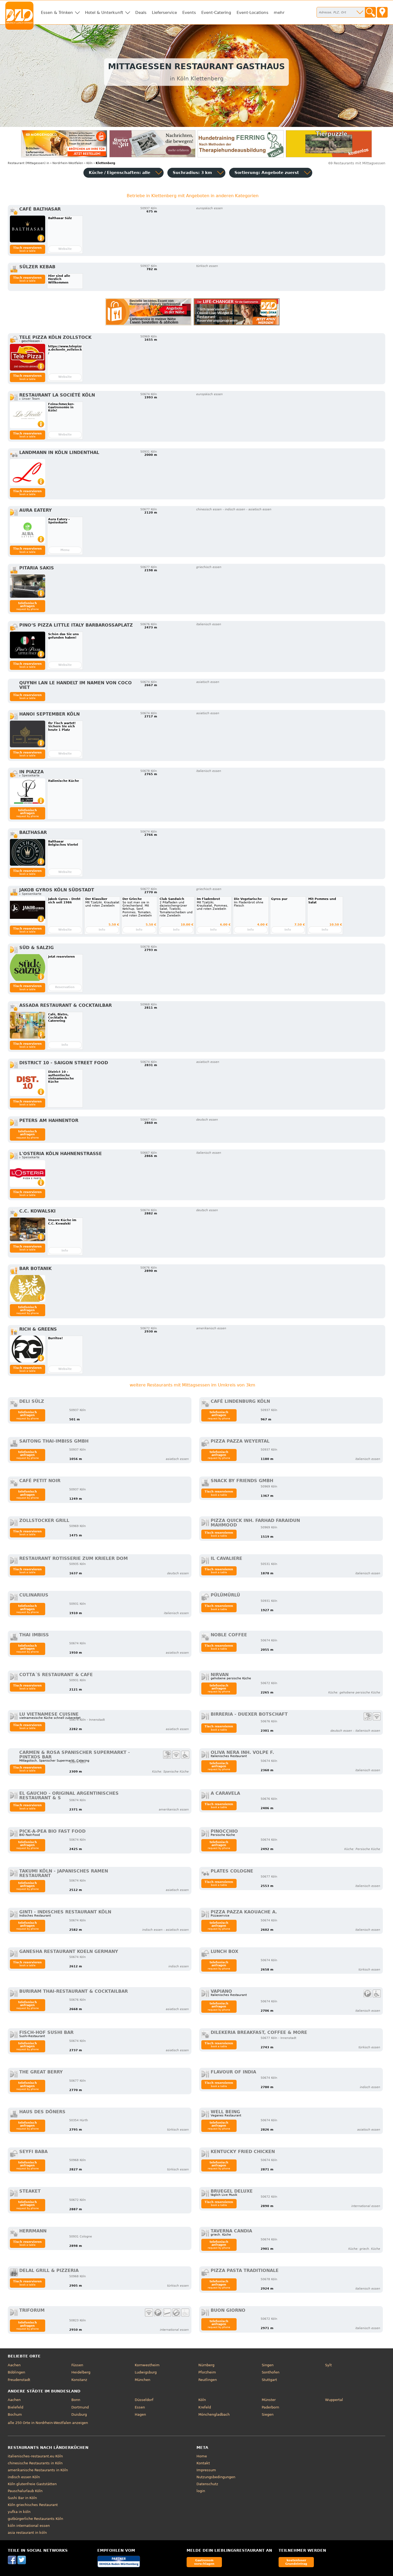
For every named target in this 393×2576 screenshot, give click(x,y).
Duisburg (79, 2414)
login (201, 2491)
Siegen (268, 2414)
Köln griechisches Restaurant (33, 2505)
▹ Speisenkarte (30, 894)
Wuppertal (334, 2400)
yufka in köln (19, 2512)
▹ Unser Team (30, 399)
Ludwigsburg (146, 2372)
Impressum (206, 2470)
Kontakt (203, 2463)
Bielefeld (16, 2407)
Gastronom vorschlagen (204, 2562)
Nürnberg (206, 2365)
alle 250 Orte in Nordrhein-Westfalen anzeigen (48, 2423)
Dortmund (80, 2407)
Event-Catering (216, 13)
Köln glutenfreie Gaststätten (32, 2484)
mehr (279, 13)
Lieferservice (164, 13)
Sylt (328, 2365)
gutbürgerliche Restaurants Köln (35, 2519)
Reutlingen (208, 2380)
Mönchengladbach (214, 2414)
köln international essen (29, 2526)
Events (189, 13)
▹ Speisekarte (29, 776)
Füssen (77, 2365)
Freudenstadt (19, 2380)
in (28, 163)
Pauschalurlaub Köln (25, 2491)
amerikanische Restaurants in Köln (38, 2470)
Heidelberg (81, 2372)
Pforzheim (207, 2372)
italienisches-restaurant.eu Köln (35, 2456)
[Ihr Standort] (382, 12)
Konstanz (79, 2380)
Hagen (140, 2414)
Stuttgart (269, 2380)
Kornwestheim (147, 2365)
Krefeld (205, 2407)
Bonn (76, 2400)
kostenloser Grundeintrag (296, 2562)
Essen (140, 2407)
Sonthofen (271, 2372)
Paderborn (270, 2407)
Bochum (15, 2414)
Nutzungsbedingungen (216, 2477)
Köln (202, 2400)
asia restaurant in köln (27, 2533)
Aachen (14, 2365)
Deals (141, 13)
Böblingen (16, 2372)
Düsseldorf (144, 2400)
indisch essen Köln (24, 2477)
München (142, 2380)
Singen (268, 2365)
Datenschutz (207, 2484)
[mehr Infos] (28, 229)
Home (202, 2456)
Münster (269, 2400)
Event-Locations (253, 13)
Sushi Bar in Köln (22, 2498)
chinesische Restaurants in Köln (35, 2463)
